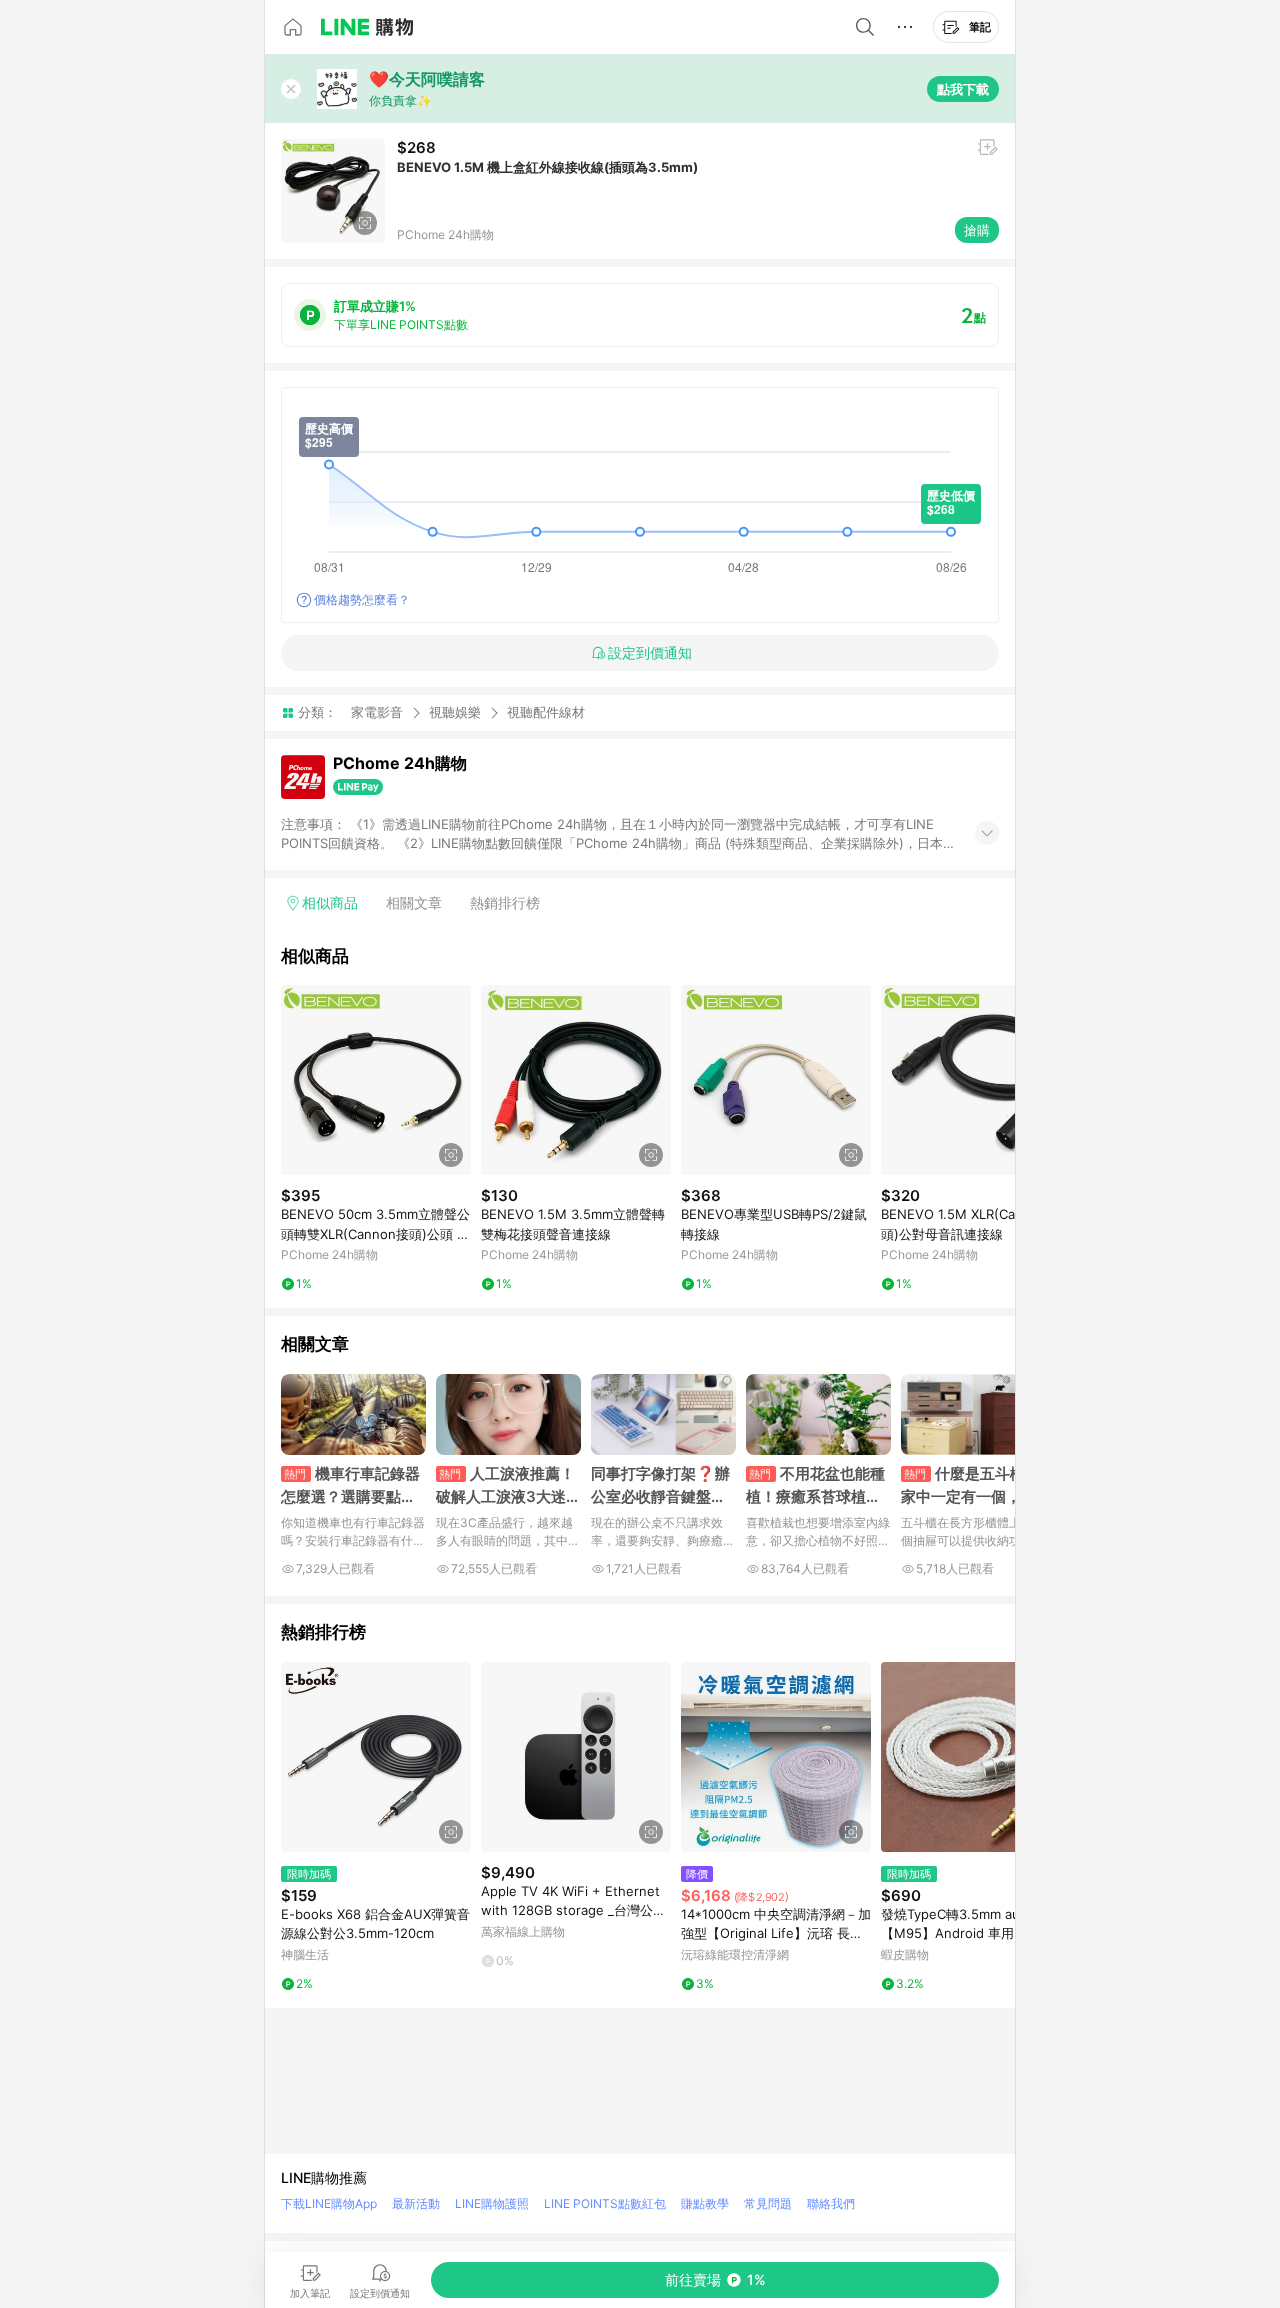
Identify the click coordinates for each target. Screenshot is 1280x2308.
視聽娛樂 (455, 712)
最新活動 (416, 2203)
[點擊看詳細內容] (376, 1080)
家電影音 (377, 712)
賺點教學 (705, 2203)
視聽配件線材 (546, 712)
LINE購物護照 (492, 2203)
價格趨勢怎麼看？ (362, 599)
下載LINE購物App (329, 2203)
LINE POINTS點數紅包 (605, 2203)
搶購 (977, 230)
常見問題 (768, 2203)
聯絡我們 (831, 2203)
